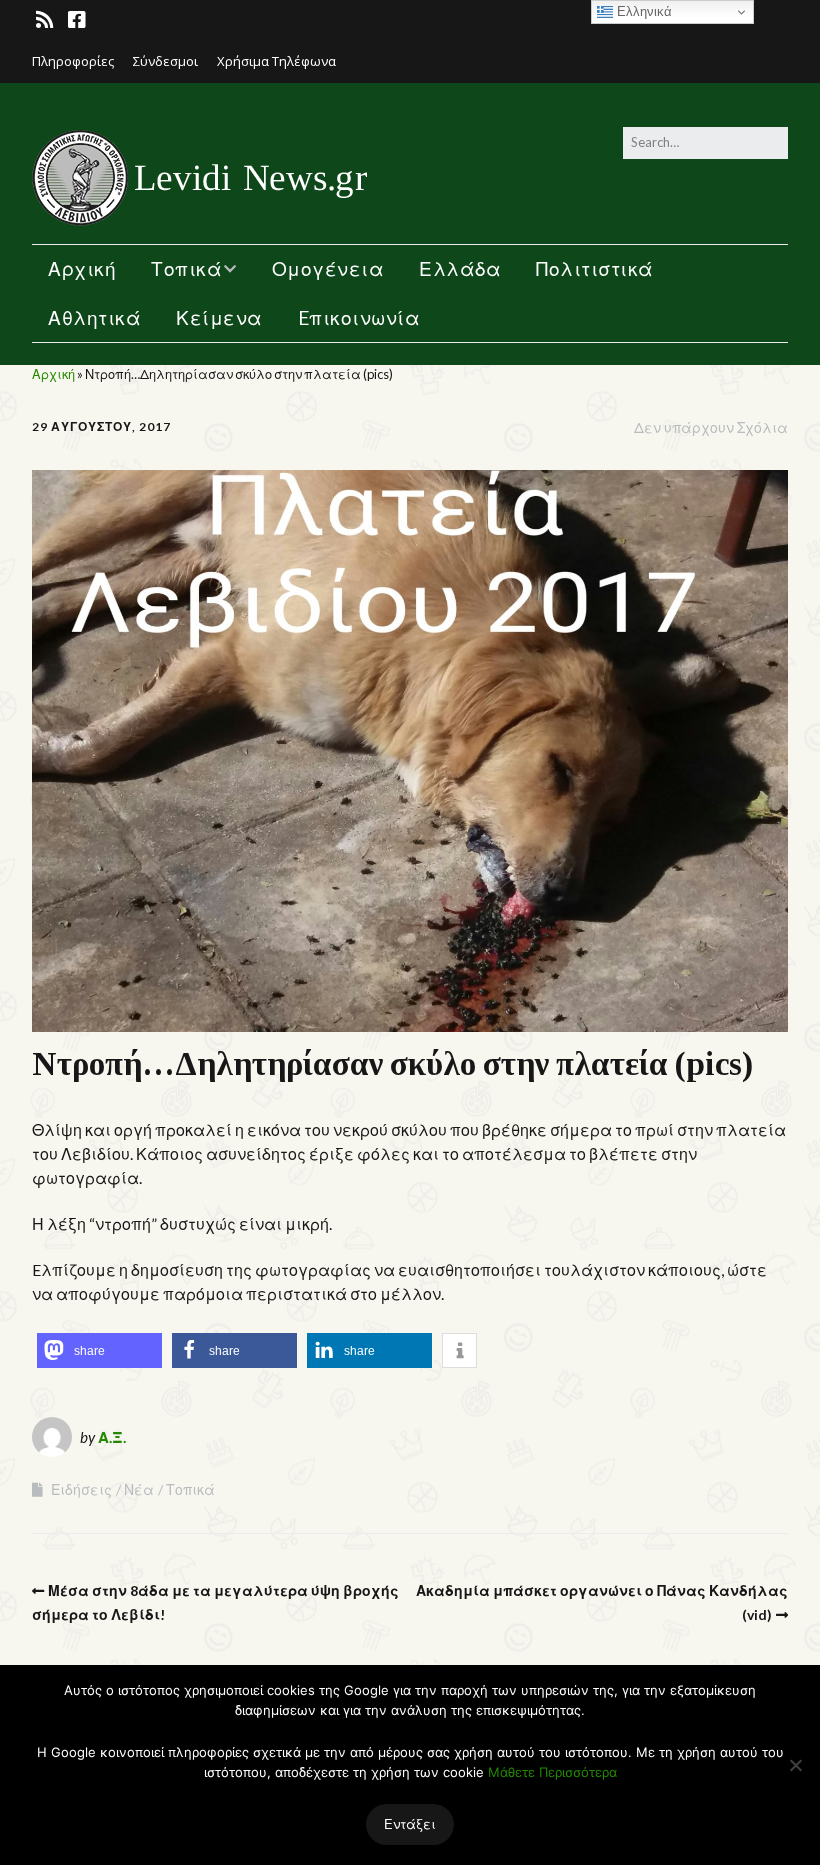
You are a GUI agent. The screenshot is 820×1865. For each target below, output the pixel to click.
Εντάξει (410, 1824)
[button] (99, 1350)
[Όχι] (795, 1765)
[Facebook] (77, 20)
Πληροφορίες (73, 61)
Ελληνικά (642, 11)
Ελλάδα (460, 268)
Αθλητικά (94, 317)
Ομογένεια (328, 268)
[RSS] (46, 20)
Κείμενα (219, 317)
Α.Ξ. (112, 1437)
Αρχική (82, 268)
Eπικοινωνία (359, 317)
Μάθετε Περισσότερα (552, 1772)
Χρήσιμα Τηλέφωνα (276, 61)
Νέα (139, 1489)
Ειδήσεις (81, 1489)
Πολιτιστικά (595, 268)
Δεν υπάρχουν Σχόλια (711, 427)
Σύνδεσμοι (165, 61)
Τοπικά (186, 268)
